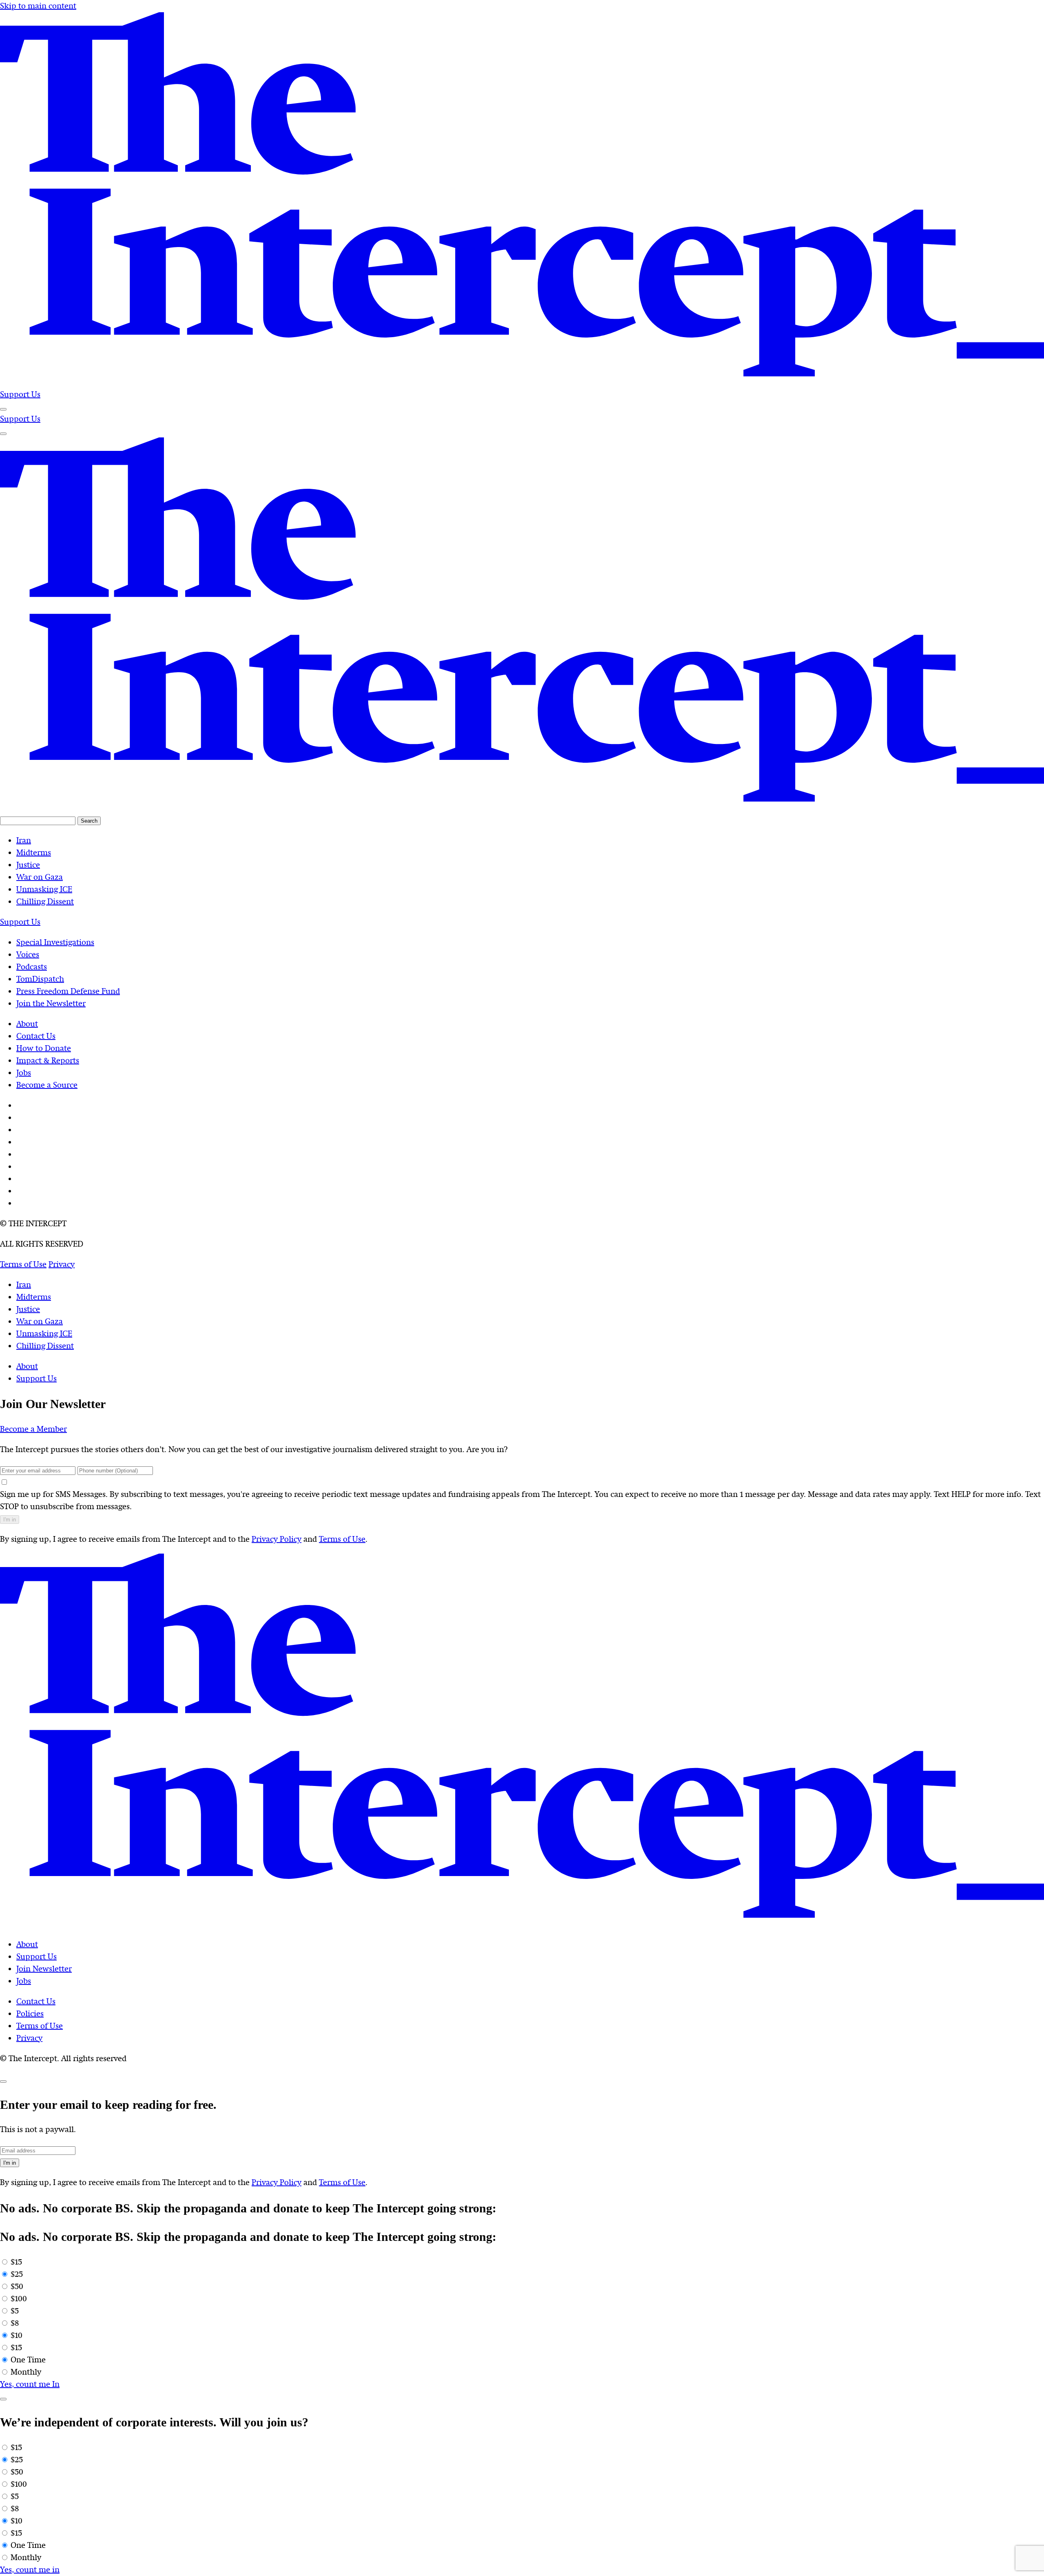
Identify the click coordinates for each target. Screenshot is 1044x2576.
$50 (17, 2286)
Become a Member (33, 1429)
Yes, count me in (30, 2570)
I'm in (10, 1520)
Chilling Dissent (45, 1346)
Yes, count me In (30, 2384)
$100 (19, 2299)
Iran (24, 1285)
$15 (16, 2262)
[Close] (3, 2399)
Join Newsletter (44, 1969)
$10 (17, 2335)
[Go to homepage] (522, 382)
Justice (28, 1309)
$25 (17, 2274)
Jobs (24, 1981)
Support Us (20, 394)
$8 (15, 2323)
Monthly (26, 2372)
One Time (28, 2360)
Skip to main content (38, 6)
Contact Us (36, 2001)
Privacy (29, 2038)
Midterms (34, 1297)
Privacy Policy (276, 1539)
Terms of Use (342, 1539)
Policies (30, 2014)
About (27, 1366)
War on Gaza (40, 1321)
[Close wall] (3, 2082)
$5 (15, 2311)
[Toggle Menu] (3, 409)
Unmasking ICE (44, 1334)
